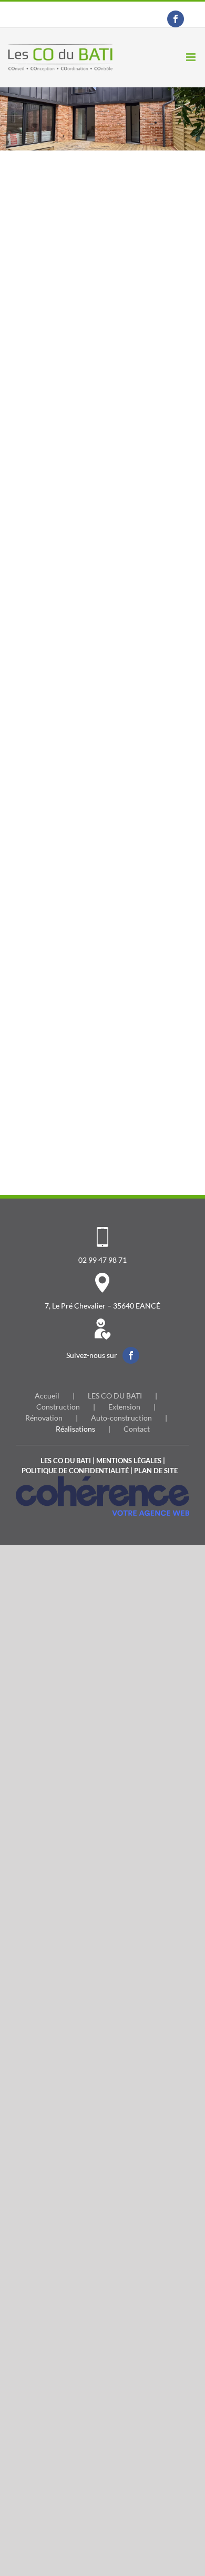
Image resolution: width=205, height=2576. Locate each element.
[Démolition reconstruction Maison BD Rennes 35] (62, 669)
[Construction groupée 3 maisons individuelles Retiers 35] (143, 832)
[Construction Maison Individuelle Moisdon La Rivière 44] (143, 669)
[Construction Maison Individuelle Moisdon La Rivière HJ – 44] (62, 180)
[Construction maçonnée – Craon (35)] (143, 506)
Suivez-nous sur (92, 1355)
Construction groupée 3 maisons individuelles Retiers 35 (143, 971)
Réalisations (75, 1429)
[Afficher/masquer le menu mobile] (192, 57)
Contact (137, 1429)
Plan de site (156, 1471)
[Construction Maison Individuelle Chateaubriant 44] (62, 832)
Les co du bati (66, 1461)
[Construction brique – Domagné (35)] (62, 506)
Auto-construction (121, 1418)
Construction (58, 1407)
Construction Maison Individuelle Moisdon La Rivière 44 (143, 808)
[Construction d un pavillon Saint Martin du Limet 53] (62, 995)
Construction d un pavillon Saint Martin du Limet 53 (62, 1134)
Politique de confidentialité (75, 1471)
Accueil (47, 1396)
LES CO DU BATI (115, 1396)
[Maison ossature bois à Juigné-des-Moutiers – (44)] (143, 343)
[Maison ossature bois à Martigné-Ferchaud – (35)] (62, 343)
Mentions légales (129, 1461)
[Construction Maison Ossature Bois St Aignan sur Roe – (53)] (143, 180)
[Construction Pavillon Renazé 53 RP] (143, 995)
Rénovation (44, 1418)
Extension (124, 1407)
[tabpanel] (102, 662)
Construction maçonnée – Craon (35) (143, 630)
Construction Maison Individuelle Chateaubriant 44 (66, 971)
